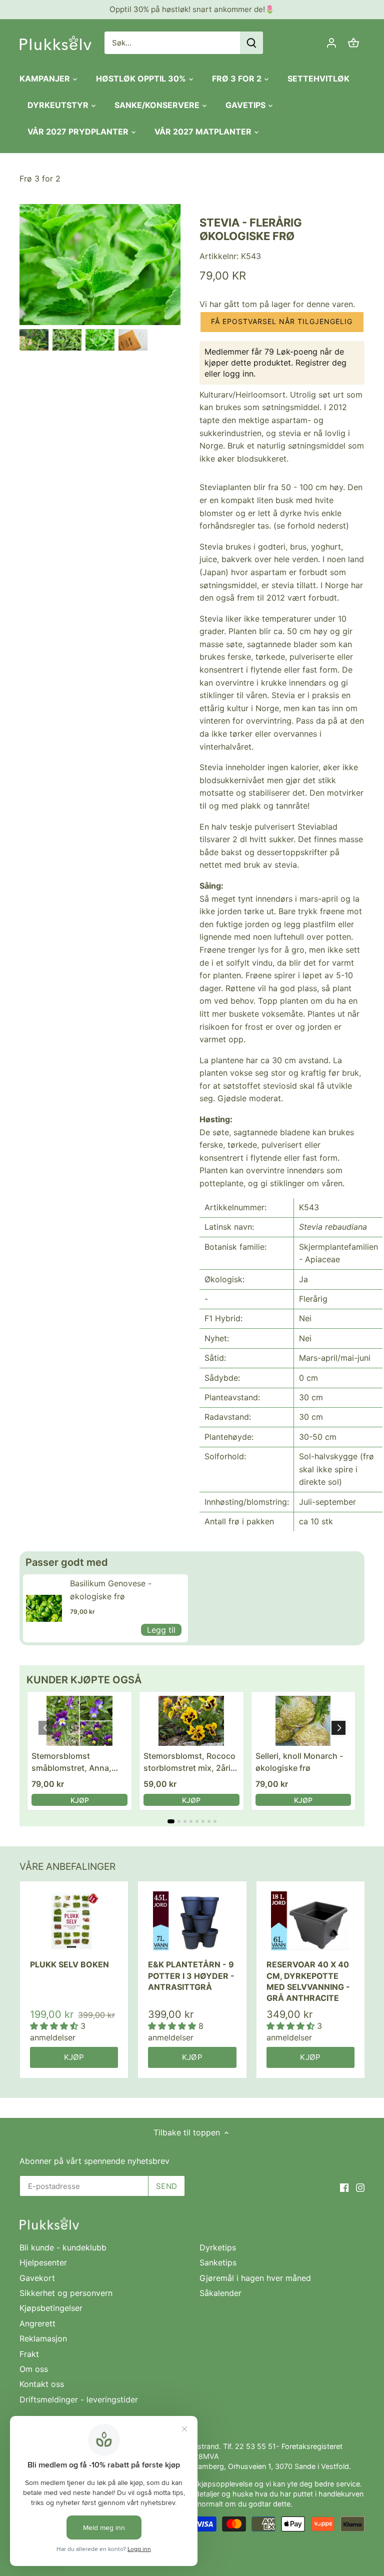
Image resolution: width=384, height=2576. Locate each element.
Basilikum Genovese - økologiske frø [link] (111, 1590)
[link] (44, 1608)
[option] (34, 340)
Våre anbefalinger (67, 1867)
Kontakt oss (42, 2384)
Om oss (34, 2369)
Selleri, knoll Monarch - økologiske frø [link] (299, 1762)
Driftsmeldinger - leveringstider (79, 2399)
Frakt (29, 2354)
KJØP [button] (80, 1800)
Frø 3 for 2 (40, 179)
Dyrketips (218, 2247)
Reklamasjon (43, 2338)
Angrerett (37, 2323)
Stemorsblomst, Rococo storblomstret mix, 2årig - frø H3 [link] (189, 1762)
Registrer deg (321, 363)
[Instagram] (360, 2187)
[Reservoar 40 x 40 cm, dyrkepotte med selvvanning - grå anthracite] (310, 1921)
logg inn (238, 374)
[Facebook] (344, 2187)
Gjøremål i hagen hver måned (255, 2278)
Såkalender (220, 2293)
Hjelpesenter (43, 2262)
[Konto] (331, 43)
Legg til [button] (161, 1630)
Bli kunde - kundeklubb (63, 2247)
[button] (282, 322)
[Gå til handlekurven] (353, 43)
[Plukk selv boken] (74, 1921)
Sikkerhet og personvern (66, 2293)
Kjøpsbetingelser (51, 2308)
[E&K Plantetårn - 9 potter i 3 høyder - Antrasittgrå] (192, 1921)
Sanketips (218, 2262)
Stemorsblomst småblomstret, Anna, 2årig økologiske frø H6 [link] (76, 1762)
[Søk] (251, 43)
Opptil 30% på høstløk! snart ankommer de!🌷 (192, 9)
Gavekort (37, 2278)
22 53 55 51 (255, 2446)
